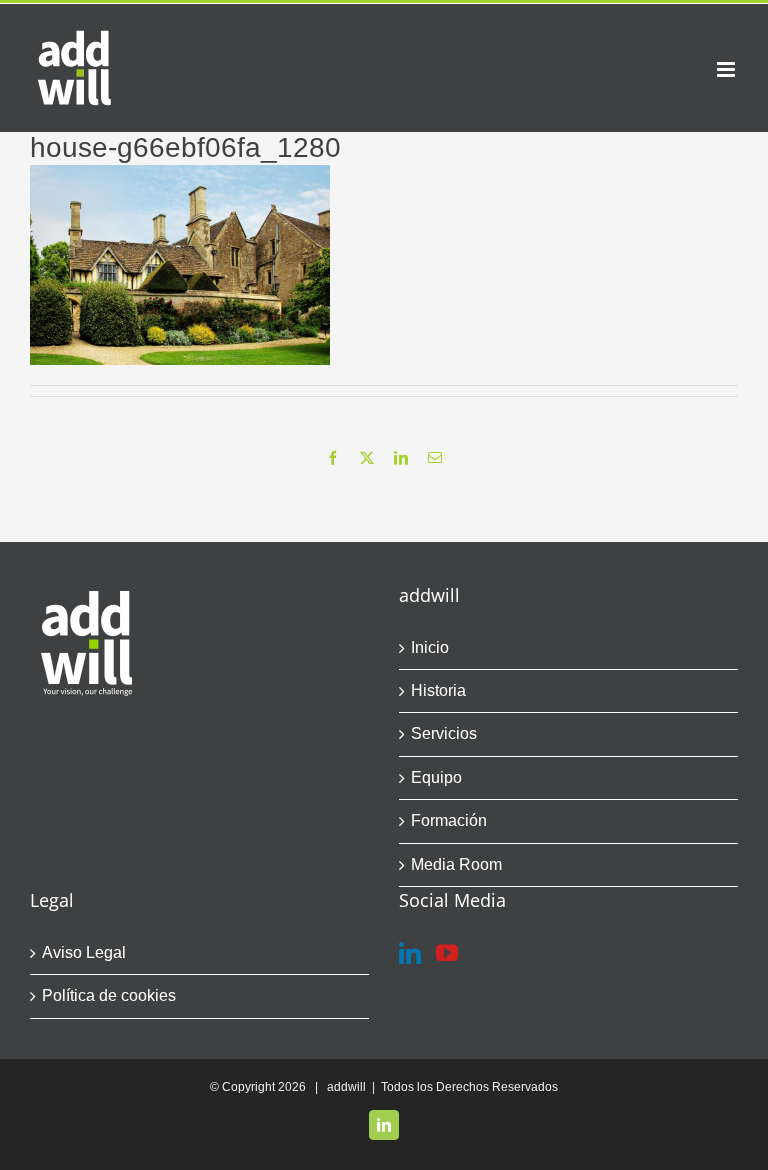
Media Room (456, 864)
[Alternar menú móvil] (727, 69)
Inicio (430, 647)
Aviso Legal (84, 952)
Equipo (436, 777)
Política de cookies (109, 995)
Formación (449, 820)
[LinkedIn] (410, 953)
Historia (438, 690)
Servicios (444, 733)
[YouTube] (447, 953)
